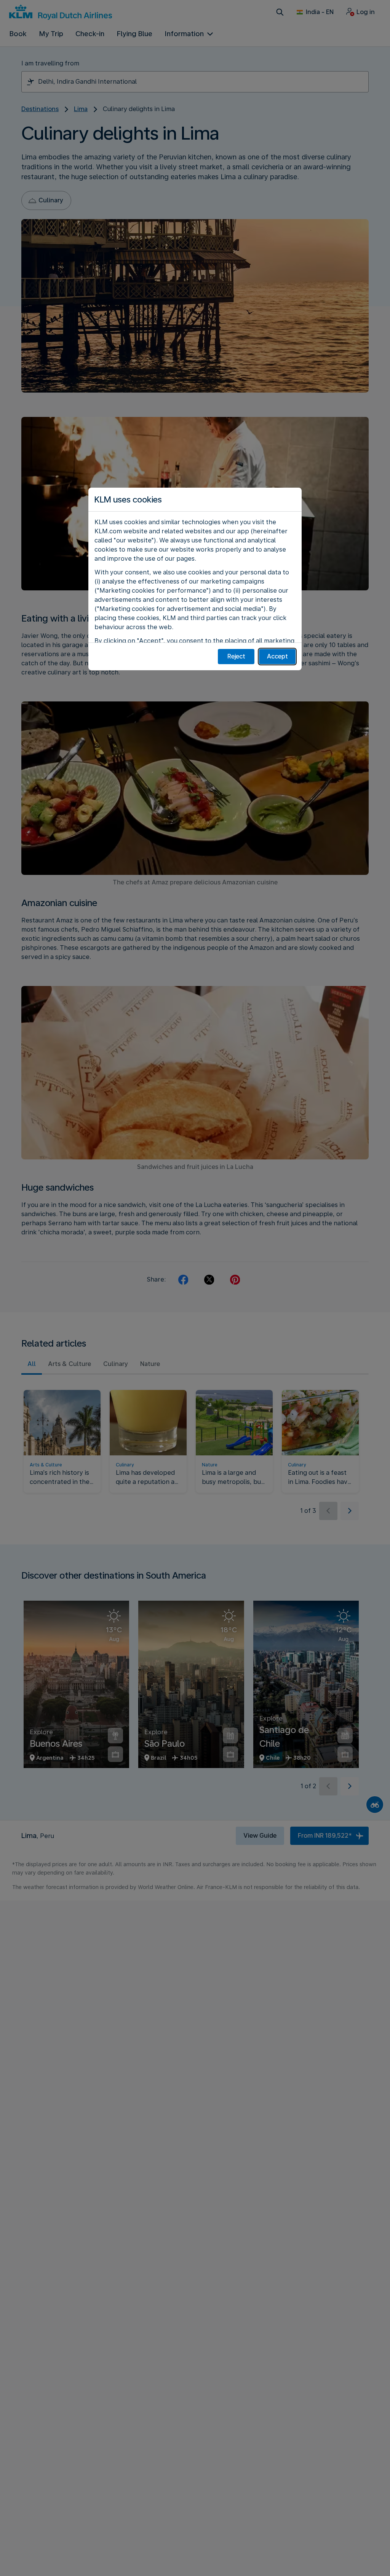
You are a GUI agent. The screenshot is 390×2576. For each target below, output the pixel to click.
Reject (236, 656)
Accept (277, 656)
